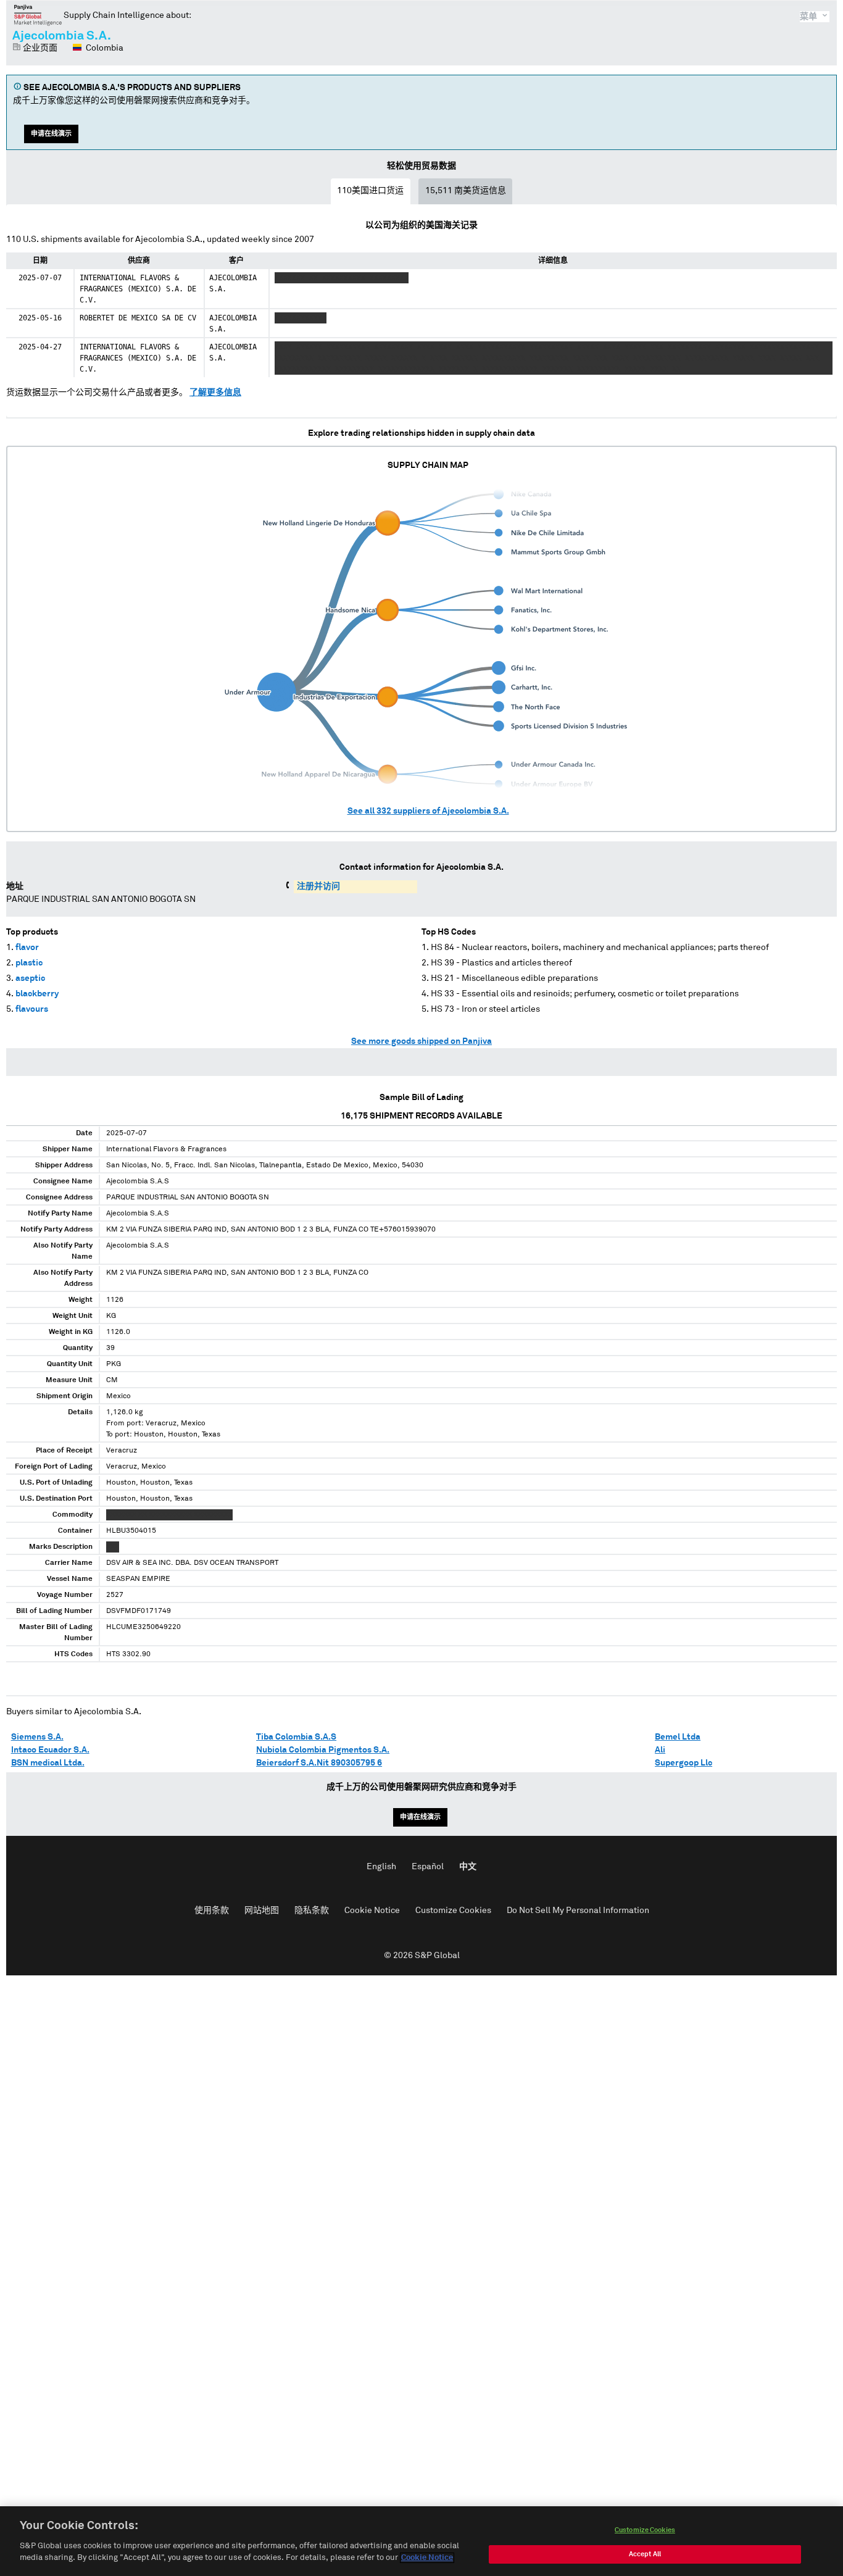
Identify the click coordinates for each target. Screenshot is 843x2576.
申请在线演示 (51, 134)
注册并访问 (318, 886)
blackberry (37, 994)
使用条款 (212, 1911)
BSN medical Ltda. (48, 1763)
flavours (32, 1009)
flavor (27, 948)
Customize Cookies (453, 1911)
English (381, 1867)
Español (428, 1867)
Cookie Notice (372, 1911)
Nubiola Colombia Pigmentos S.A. (323, 1750)
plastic (29, 963)
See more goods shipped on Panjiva (421, 1041)
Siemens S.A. (37, 1737)
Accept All (645, 2554)
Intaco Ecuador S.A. (50, 1750)
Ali (660, 1750)
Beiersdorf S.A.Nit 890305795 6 (319, 1763)
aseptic (30, 978)
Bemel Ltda (678, 1737)
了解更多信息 (215, 393)
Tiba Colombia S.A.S (296, 1737)
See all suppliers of (428, 811)
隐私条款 (312, 1911)
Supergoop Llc (683, 1763)
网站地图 (262, 1911)
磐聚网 (38, 15)
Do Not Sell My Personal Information (578, 1911)
